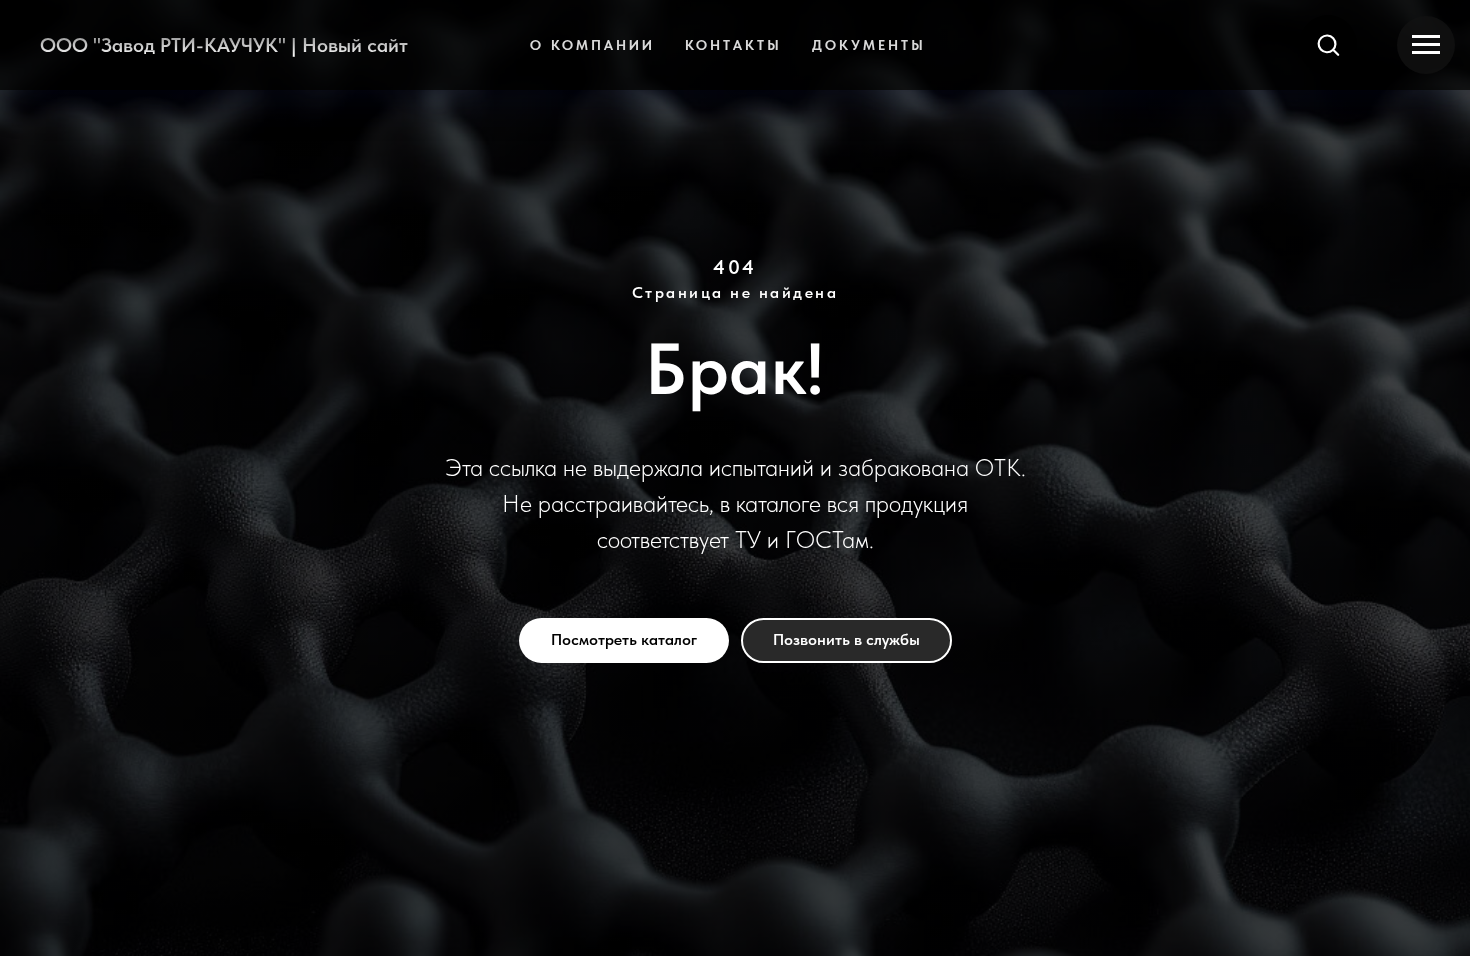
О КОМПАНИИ (592, 45)
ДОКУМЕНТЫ (869, 45)
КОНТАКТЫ (733, 45)
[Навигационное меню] (1426, 45)
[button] (1328, 44)
